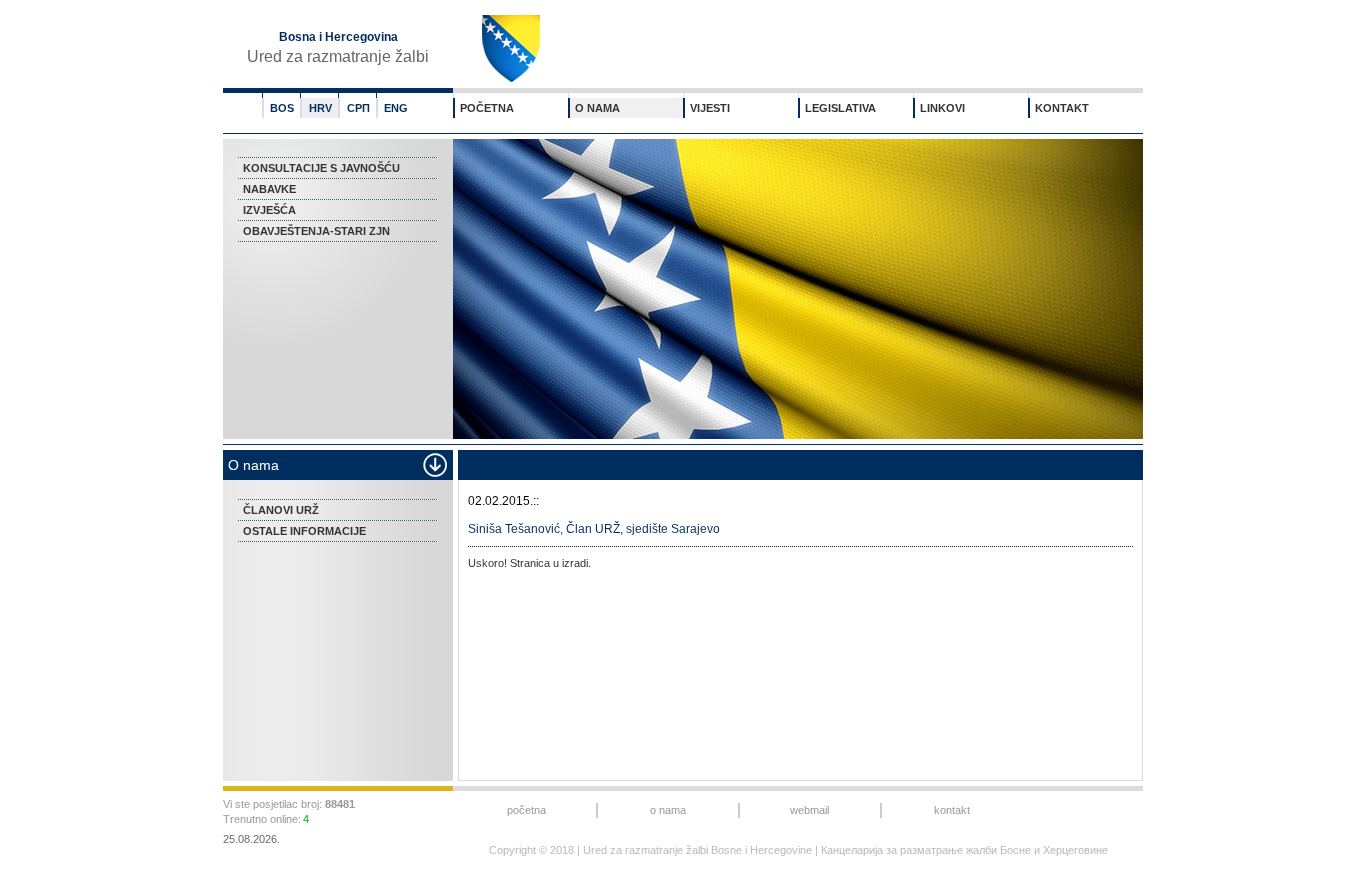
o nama (668, 810)
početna (526, 810)
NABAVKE (269, 189)
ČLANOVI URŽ (281, 510)
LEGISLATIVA (840, 108)
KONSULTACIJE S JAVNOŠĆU (321, 168)
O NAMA (597, 108)
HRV (320, 108)
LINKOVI (942, 108)
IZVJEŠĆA (269, 210)
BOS (282, 108)
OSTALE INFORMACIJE (304, 531)
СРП (358, 108)
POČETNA (487, 108)
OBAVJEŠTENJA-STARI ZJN (316, 231)
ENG (396, 108)
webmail (809, 810)
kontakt (952, 810)
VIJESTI (710, 108)
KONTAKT (1062, 108)
